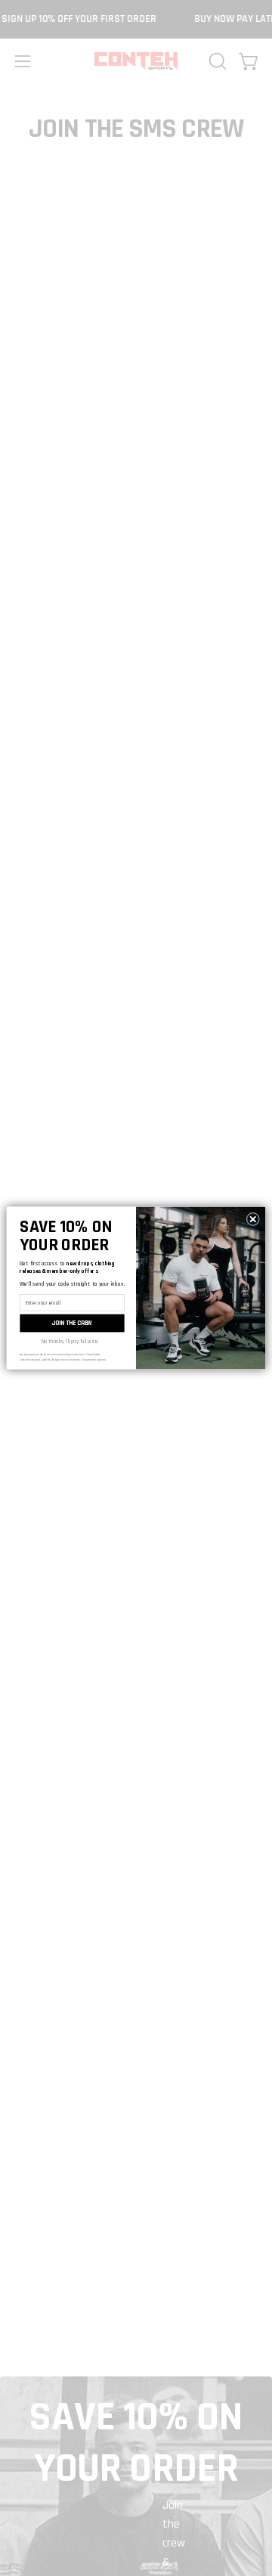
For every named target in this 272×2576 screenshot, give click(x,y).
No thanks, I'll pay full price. (70, 1341)
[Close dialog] (253, 1219)
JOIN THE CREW (72, 1323)
